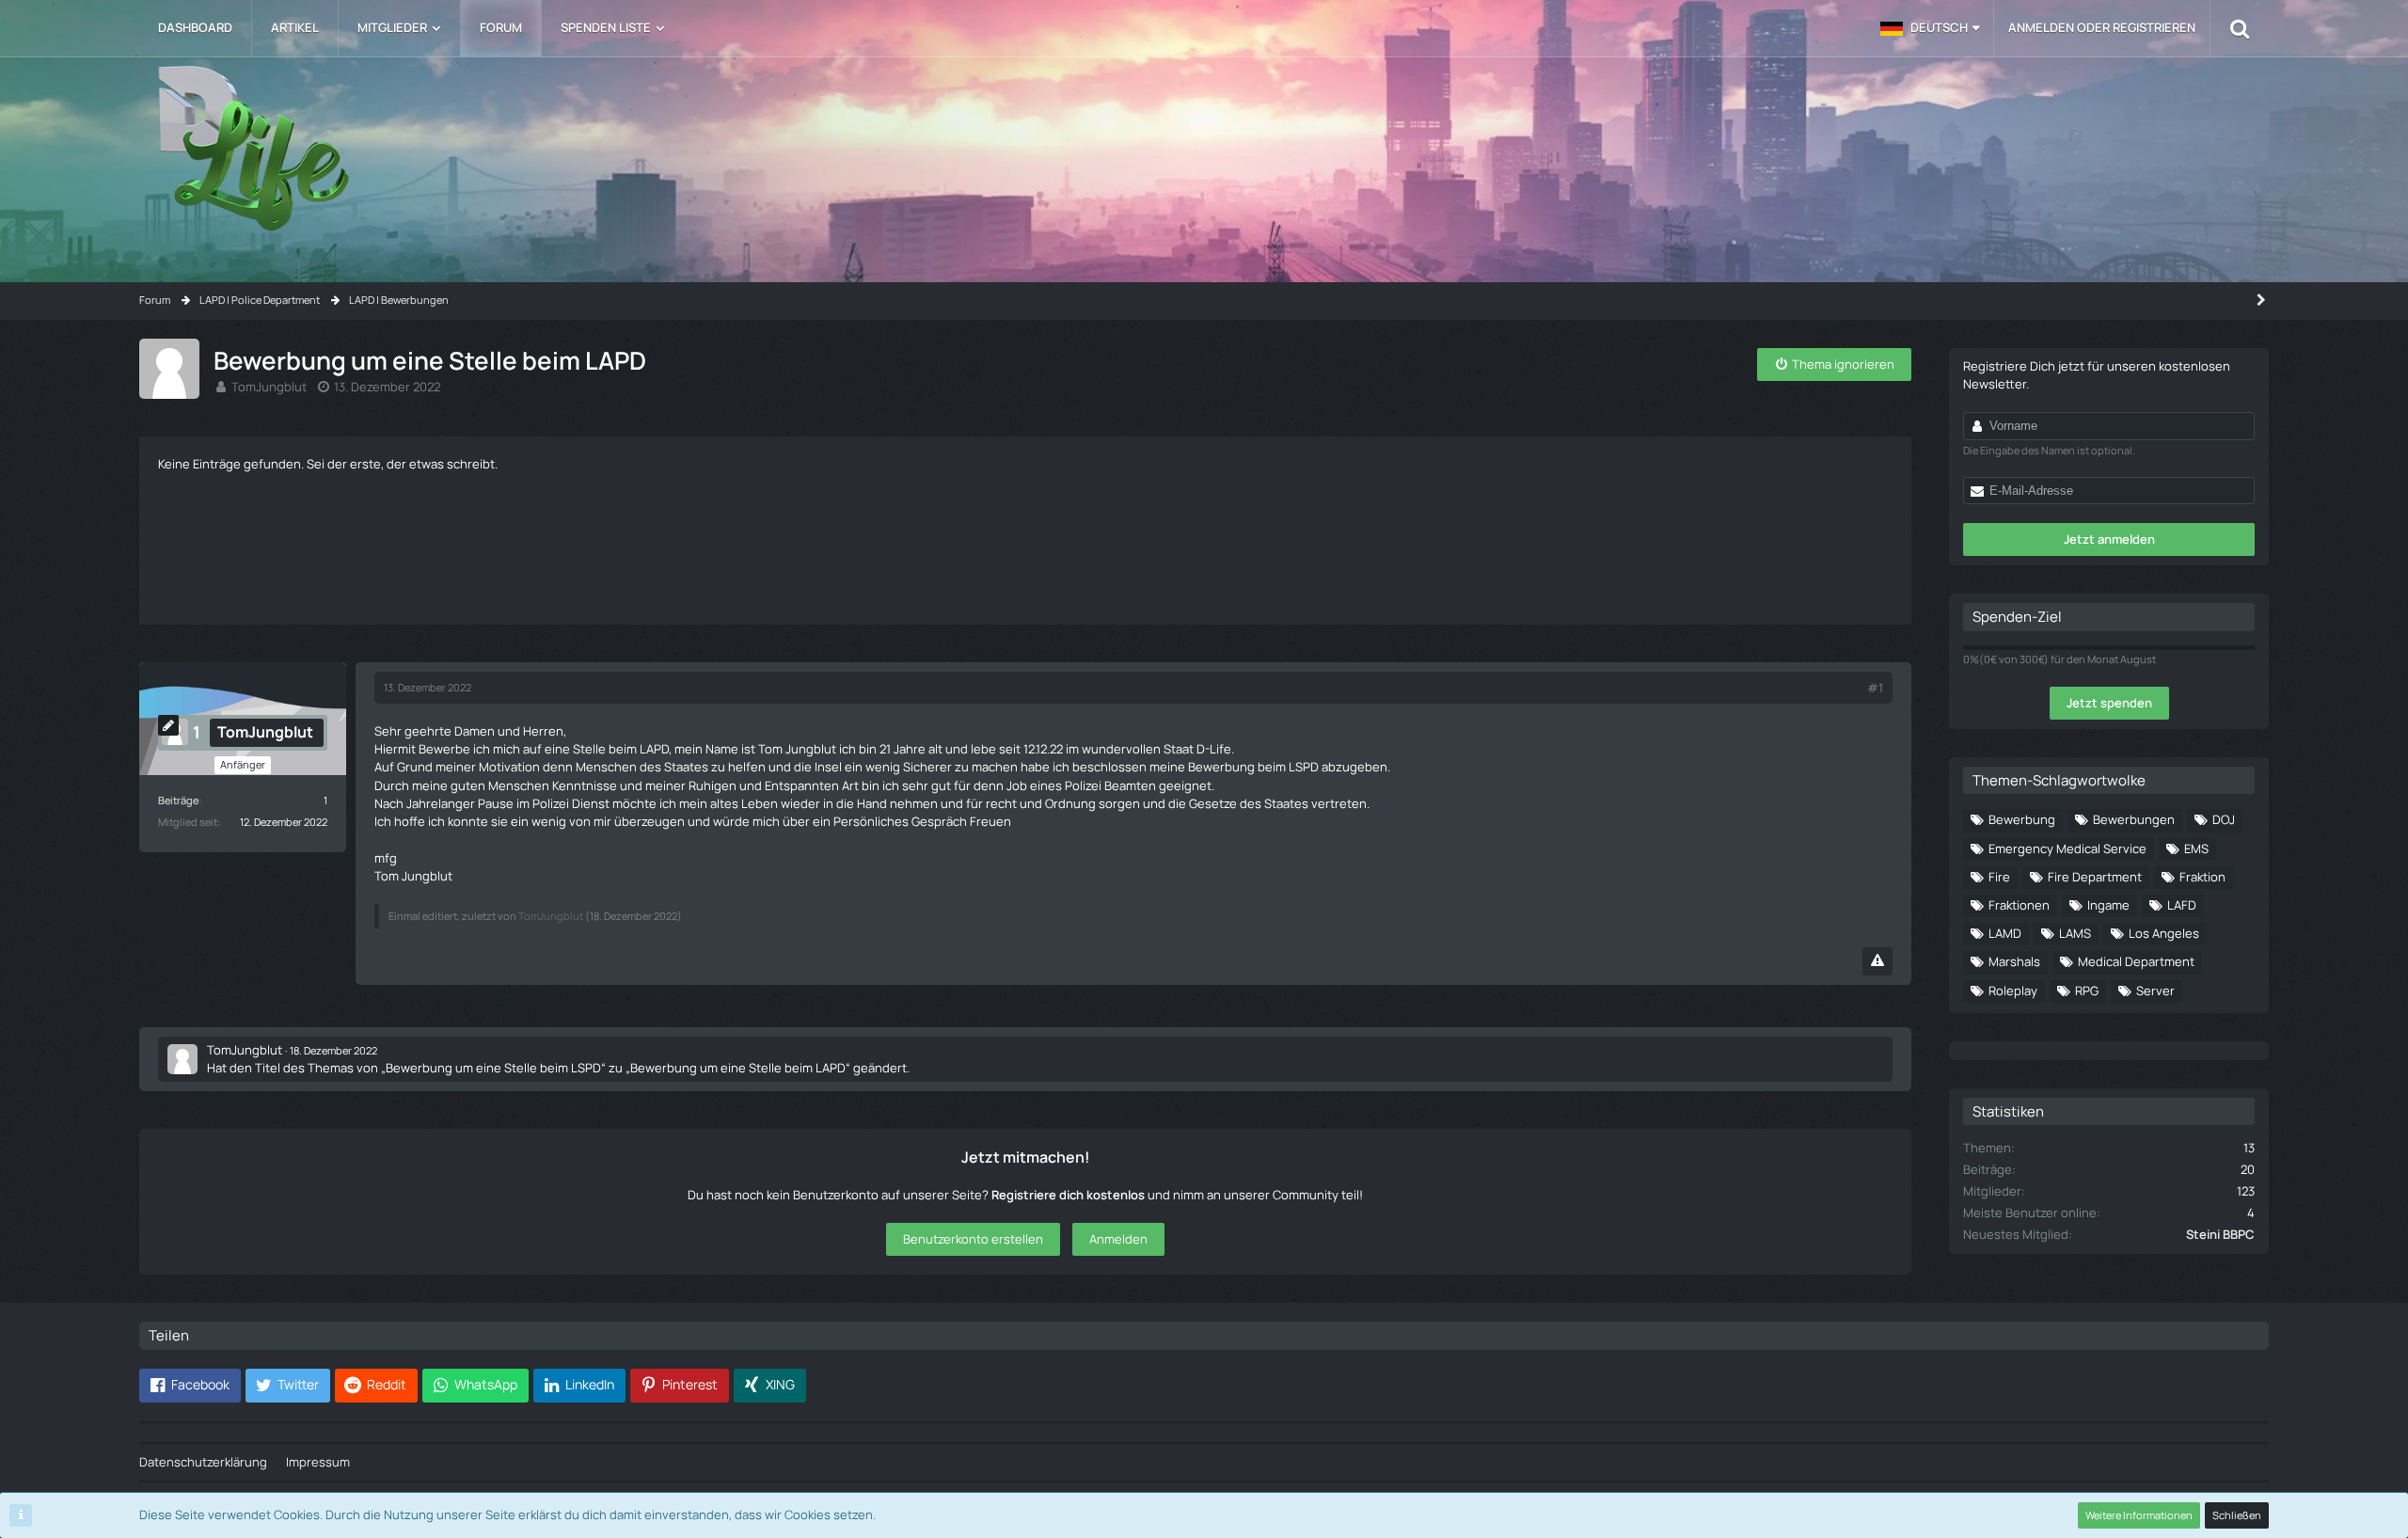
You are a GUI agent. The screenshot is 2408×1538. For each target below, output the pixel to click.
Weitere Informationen (2139, 1515)
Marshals (2014, 961)
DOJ (2224, 819)
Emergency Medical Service (2067, 848)
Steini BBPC (2220, 1234)
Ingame (2108, 905)
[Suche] (2240, 28)
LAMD (2005, 933)
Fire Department (2095, 877)
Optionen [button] (1632, 459)
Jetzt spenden (2109, 703)
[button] (1930, 28)
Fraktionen (2019, 905)
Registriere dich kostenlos (1068, 1195)
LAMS (2075, 933)
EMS (2196, 848)
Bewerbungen (2134, 819)
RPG (2087, 991)
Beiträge (178, 800)
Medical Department (2136, 961)
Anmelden (1118, 1239)
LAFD (2182, 905)
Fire (1999, 877)
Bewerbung (2022, 819)
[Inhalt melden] (1877, 961)
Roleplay (2013, 991)
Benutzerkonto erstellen (973, 1239)
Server (2155, 991)
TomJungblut (269, 387)
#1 (1875, 688)
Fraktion (2202, 877)
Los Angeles (2164, 933)
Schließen (2237, 1515)
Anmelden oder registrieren (2102, 27)
